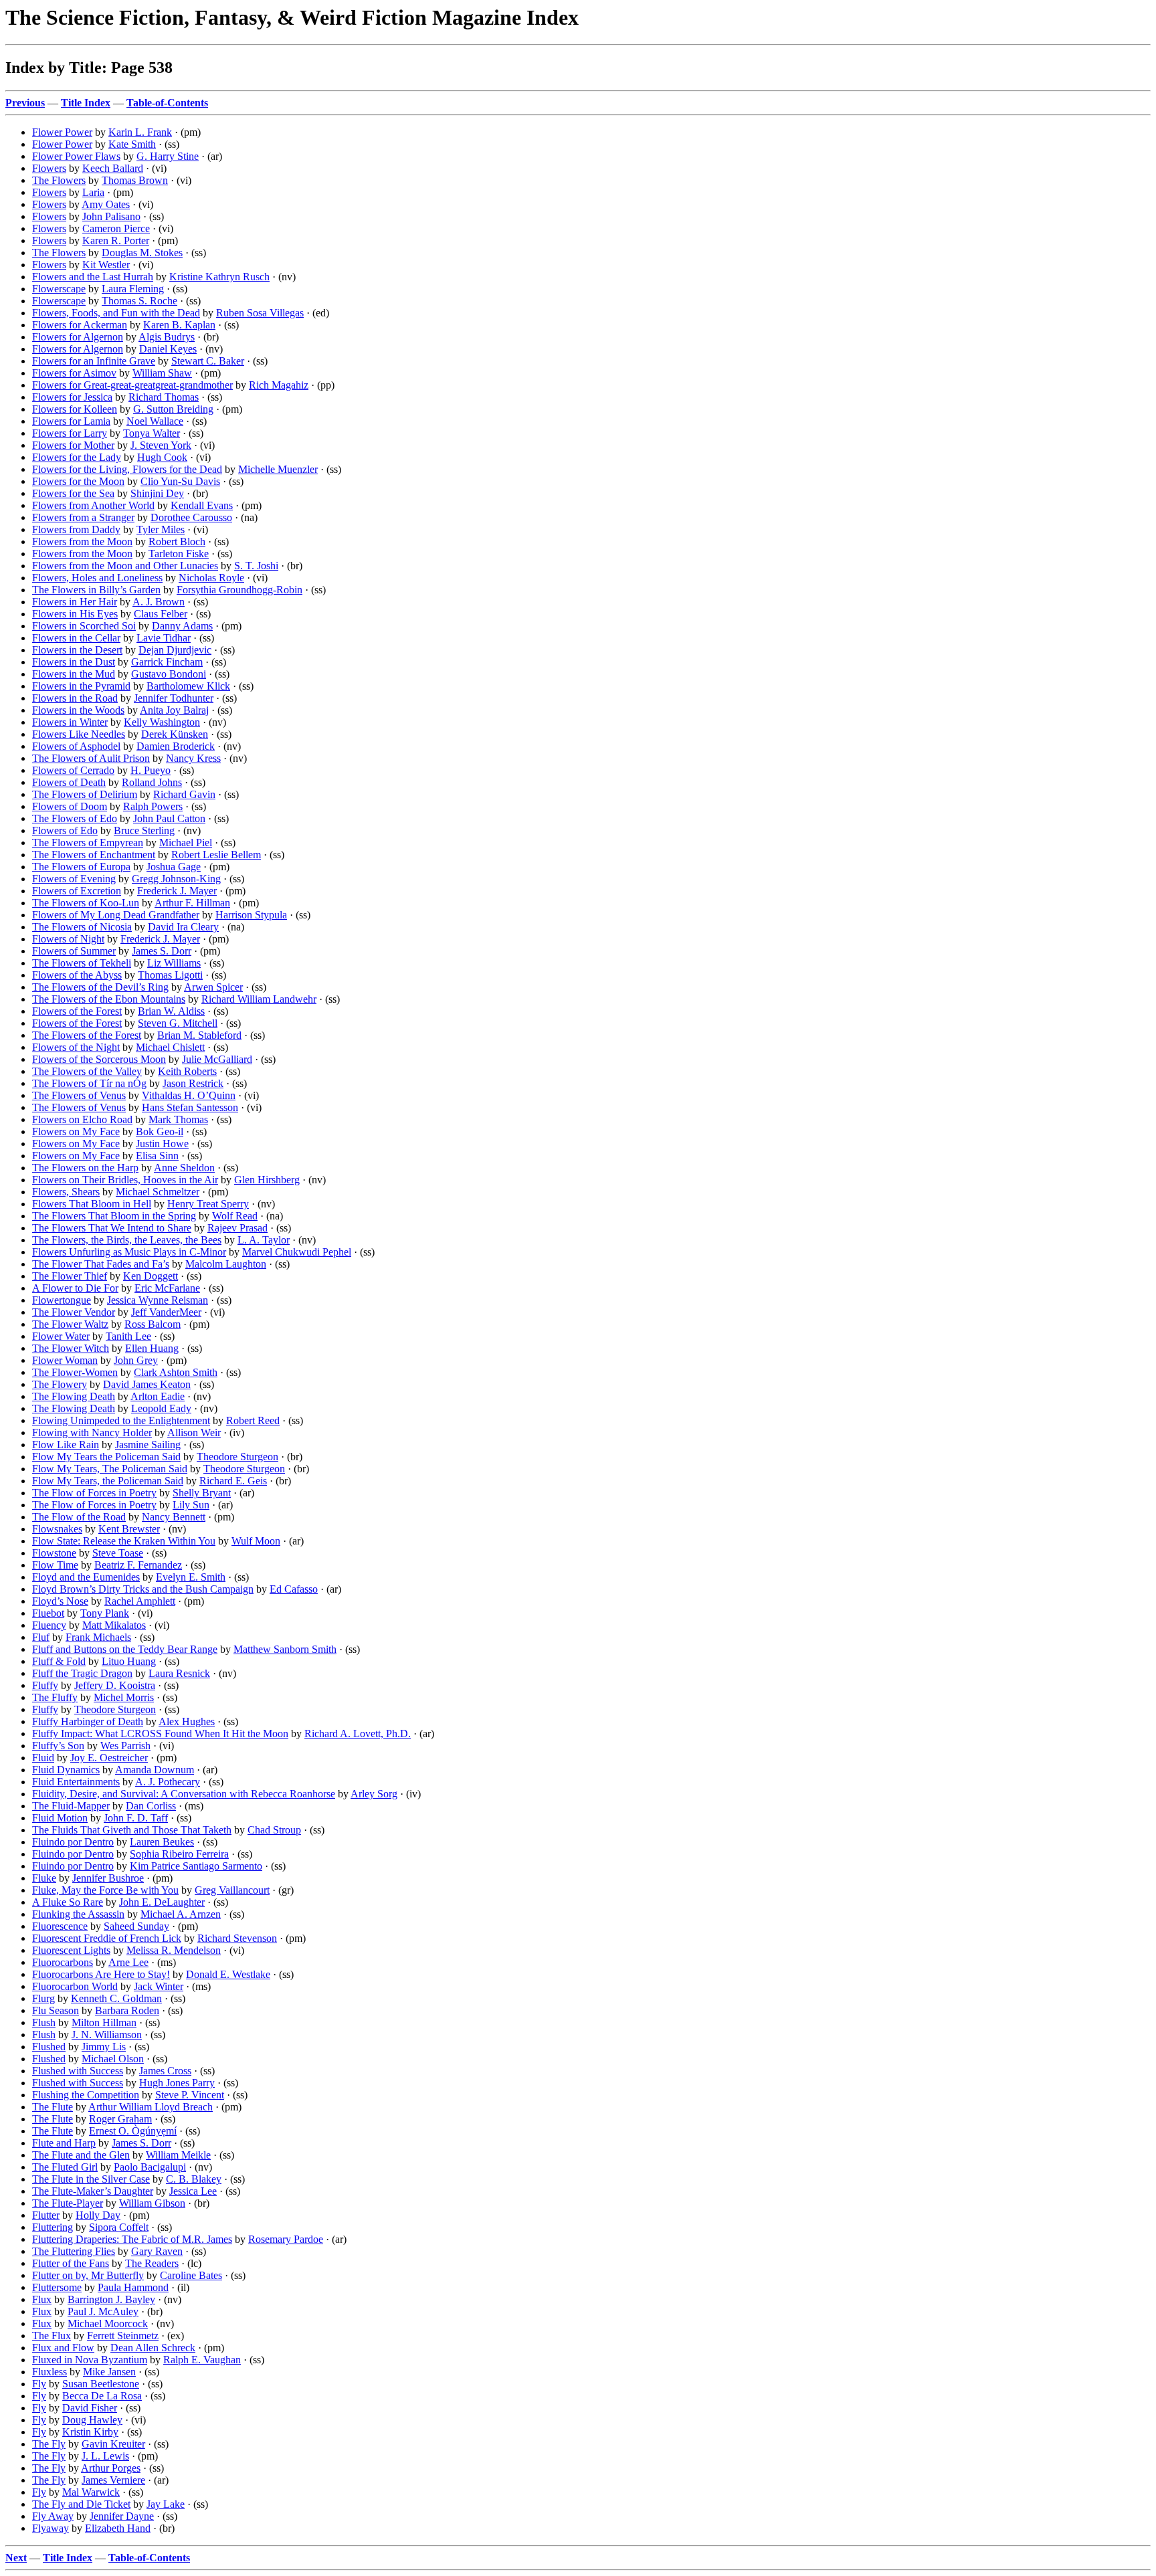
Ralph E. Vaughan (202, 2360)
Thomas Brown (135, 180)
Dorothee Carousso (191, 517)
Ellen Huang (152, 1348)
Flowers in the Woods (78, 710)
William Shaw (162, 373)
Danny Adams (182, 626)
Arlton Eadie (158, 1396)
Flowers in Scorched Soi (84, 626)
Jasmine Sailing (148, 1445)
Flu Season (56, 2010)
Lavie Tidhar (164, 638)
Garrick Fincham (167, 662)
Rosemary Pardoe (286, 2239)
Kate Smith (132, 144)
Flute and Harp (64, 2143)
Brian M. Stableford (199, 1035)
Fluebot (48, 1613)
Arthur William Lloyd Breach (151, 2107)
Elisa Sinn (157, 1156)
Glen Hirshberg (267, 1180)
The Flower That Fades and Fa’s (101, 1264)
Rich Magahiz (279, 385)
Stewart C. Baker (208, 361)
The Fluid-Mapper (71, 1806)
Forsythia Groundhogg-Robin (239, 590)
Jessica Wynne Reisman (158, 1300)
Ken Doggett (151, 1276)
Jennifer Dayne (122, 2516)
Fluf (41, 1637)
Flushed (49, 2047)
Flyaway (51, 2528)
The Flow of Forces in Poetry (94, 1493)
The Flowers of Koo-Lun (86, 903)
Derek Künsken (175, 734)
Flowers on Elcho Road (82, 1119)
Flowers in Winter (70, 722)
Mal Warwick (91, 2492)
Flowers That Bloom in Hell (92, 1204)
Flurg (43, 1998)
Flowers (49, 168)
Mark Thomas (178, 1119)
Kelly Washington (162, 722)
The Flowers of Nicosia (82, 927)
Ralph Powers (153, 806)
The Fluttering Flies (74, 2251)
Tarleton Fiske (179, 554)
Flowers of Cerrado (73, 770)
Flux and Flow (63, 2348)
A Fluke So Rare (68, 1902)
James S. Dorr (162, 951)
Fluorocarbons (63, 1962)
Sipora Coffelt (119, 2227)
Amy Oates (106, 204)
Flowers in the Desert (77, 650)
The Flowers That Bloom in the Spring (114, 1216)
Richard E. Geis (233, 1481)
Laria (93, 192)
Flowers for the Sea (73, 493)
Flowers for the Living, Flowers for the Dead (127, 469)
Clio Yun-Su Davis (180, 481)
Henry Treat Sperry (208, 1204)
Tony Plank (105, 1613)
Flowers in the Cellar (76, 638)
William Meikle (178, 2155)
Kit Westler (106, 265)
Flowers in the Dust (74, 662)
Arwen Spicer (213, 987)
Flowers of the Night (76, 1047)
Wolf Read (235, 1216)
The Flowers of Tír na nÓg (89, 1083)
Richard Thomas (164, 397)
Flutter (46, 2215)
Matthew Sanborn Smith (285, 1649)
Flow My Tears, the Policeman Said (108, 1481)
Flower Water (61, 1336)
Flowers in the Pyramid (81, 686)
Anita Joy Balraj (174, 710)
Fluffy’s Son (58, 1746)
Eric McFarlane (167, 1288)
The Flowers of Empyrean (88, 843)
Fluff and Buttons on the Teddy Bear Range (125, 1649)
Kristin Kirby (90, 2432)
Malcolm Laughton (226, 1264)
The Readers (152, 2263)
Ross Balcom (153, 1324)
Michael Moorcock (108, 2323)
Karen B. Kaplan (179, 325)
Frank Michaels (98, 1637)
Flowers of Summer (74, 951)
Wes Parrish (125, 1746)
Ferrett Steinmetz (123, 2336)
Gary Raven (157, 2251)
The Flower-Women (75, 1372)
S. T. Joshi (256, 566)
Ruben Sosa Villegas (260, 313)
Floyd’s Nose (60, 1601)
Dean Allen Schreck (153, 2348)
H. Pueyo (151, 770)
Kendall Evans (202, 505)
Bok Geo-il (160, 1131)
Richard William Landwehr (259, 999)
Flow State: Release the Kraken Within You (124, 1541)
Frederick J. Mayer (177, 891)
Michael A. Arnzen (181, 1914)
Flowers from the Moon (82, 541)
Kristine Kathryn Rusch (219, 277)
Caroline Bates (191, 2275)
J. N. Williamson (107, 2035)
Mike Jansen (109, 2372)
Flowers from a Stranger (83, 517)
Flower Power (62, 132)
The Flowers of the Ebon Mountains (109, 999)
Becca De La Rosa (102, 2396)
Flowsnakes (57, 1529)
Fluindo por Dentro (73, 1842)
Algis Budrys (167, 337)
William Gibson (152, 2203)
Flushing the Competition (86, 2095)
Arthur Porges (111, 2468)
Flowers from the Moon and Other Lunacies (125, 566)
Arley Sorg (374, 1794)
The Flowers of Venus (79, 1095)
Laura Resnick (179, 1673)
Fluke (44, 1878)
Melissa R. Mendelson (174, 1950)
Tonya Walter (152, 433)
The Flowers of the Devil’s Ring (100, 987)
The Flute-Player (68, 2203)
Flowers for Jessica (72, 397)
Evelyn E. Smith (191, 1577)
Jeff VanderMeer (166, 1312)
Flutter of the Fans (71, 2263)
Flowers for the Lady (77, 457)
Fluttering (53, 2227)
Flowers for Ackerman (80, 325)
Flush (44, 2022)
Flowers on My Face (76, 1131)
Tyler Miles (161, 529)
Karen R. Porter (116, 240)
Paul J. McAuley (103, 2311)
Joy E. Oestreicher (109, 1758)
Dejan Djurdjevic (175, 650)
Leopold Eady (161, 1408)
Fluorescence (60, 1926)
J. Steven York (161, 445)
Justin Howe (162, 1144)
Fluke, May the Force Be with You (105, 1890)
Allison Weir (194, 1432)
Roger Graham (120, 2119)
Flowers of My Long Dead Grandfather (116, 915)
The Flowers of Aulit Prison (91, 758)
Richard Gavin (184, 794)
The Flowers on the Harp (85, 1168)
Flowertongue (62, 1300)
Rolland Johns (152, 782)
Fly (39, 2384)
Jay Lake (166, 2504)
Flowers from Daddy (76, 529)
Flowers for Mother (73, 445)
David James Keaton (147, 1384)
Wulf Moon (256, 1541)
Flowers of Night (68, 939)
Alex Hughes (187, 1721)
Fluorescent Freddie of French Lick (107, 1938)
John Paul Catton (169, 818)
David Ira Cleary (183, 927)
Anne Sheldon (184, 1168)
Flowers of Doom (70, 806)
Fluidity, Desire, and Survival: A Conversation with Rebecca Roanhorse (184, 1794)
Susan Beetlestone (101, 2384)
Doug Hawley (92, 2420)
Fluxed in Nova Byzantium (90, 2360)
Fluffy (45, 1685)
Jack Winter (159, 1986)
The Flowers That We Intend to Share (112, 1228)
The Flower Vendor (74, 1312)
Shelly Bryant (202, 1493)
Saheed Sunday (136, 1926)
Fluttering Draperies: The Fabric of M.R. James (132, 2239)
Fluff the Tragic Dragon (82, 1673)
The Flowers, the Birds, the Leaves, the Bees (127, 1240)
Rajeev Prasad (237, 1228)
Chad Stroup (274, 1830)
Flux (42, 2299)
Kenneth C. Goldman (116, 1998)
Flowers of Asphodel (76, 746)
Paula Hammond (133, 2287)
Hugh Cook (162, 457)
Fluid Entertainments (76, 1782)
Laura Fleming (133, 289)
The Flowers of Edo (75, 818)
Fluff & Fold (59, 1661)
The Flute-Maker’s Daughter (93, 2191)
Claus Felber (161, 614)
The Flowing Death (74, 1396)
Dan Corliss (151, 1806)
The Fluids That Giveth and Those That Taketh (132, 1830)
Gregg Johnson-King (176, 879)
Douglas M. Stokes (142, 253)
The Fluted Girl (65, 2167)
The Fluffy (55, 1697)
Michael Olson (113, 2059)
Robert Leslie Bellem (216, 855)
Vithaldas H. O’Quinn (189, 1095)
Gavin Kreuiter (113, 2444)
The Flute (53, 2107)
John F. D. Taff (136, 1818)
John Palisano (111, 216)
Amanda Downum (155, 1770)
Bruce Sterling (144, 830)
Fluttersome (57, 2287)
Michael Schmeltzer (158, 1192)
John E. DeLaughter (162, 1902)
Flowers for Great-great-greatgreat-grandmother (132, 385)
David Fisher (90, 2408)
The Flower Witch (71, 1348)
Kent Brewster (129, 1529)
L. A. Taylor (264, 1240)
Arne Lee (128, 1962)
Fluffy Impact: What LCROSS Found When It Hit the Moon (160, 1733)
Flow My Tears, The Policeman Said (110, 1469)
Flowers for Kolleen (75, 409)
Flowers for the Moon (78, 481)
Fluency (49, 1625)
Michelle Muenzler (278, 469)
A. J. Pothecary (168, 1782)
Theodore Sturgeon (237, 1457)
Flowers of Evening (74, 879)
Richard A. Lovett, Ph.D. (358, 1733)
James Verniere (113, 2480)
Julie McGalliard (217, 1059)
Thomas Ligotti (170, 975)
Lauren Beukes (162, 1842)
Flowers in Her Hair (75, 602)
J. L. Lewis (105, 2456)
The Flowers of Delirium (85, 794)
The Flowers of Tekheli (82, 963)
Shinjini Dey (157, 493)
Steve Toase (118, 1553)
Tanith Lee (128, 1336)
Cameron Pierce (116, 228)
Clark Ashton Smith (176, 1372)
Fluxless (50, 2372)
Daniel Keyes (168, 349)
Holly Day (98, 2215)
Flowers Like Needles (79, 734)
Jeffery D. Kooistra (115, 1685)
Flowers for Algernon (78, 337)
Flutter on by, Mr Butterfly (88, 2275)
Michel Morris (124, 1697)
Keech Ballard (113, 168)
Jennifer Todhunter (174, 698)
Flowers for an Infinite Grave (94, 361)
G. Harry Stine (168, 156)
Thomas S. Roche (139, 301)
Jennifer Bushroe (108, 1878)
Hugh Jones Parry (177, 2083)
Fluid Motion (60, 1818)
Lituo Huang (129, 1661)
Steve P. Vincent (190, 2095)
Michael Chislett (170, 1047)
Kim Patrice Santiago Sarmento (196, 1866)
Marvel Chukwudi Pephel (297, 1252)
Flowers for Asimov (74, 373)
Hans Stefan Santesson (190, 1107)
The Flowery (60, 1384)
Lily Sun (191, 1505)
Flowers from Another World (93, 505)
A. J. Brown (159, 602)
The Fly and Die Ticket (81, 2504)
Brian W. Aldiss (171, 1011)
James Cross (165, 2071)
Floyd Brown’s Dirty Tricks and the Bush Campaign (143, 1589)
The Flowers (59, 180)
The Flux (52, 2336)
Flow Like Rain (66, 1445)
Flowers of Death (69, 782)
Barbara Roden (127, 2010)
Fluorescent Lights (71, 1950)
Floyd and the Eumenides (86, 1577)
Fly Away (53, 2516)
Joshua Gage (174, 867)
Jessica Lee (193, 2191)
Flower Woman (65, 1360)
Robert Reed (253, 1420)
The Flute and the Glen (81, 2155)
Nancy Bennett (174, 1517)
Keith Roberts (187, 1071)
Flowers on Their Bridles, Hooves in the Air (125, 1180)
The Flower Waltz (70, 1324)
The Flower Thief (70, 1276)
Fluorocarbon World (75, 1986)
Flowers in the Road (75, 698)
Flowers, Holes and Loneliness (97, 578)
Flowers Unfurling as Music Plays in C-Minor (129, 1252)
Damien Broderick (176, 746)
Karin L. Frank (140, 132)
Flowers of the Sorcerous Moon (99, 1059)
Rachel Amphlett (140, 1601)
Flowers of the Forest (77, 1011)
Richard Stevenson (237, 1938)
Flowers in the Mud (74, 674)
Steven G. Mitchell (178, 1023)
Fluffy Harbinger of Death (88, 1721)
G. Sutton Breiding (173, 409)
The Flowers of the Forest (87, 1035)
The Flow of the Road (79, 1517)
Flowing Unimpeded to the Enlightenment (121, 1420)
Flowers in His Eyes (75, 614)
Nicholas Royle (211, 578)
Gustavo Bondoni (169, 674)
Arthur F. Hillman (192, 903)
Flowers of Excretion (77, 891)
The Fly (49, 2444)
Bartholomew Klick (188, 686)
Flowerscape (59, 289)
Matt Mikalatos (114, 1625)
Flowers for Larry (70, 433)
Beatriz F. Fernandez (138, 1565)
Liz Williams (174, 963)
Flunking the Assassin (78, 1914)
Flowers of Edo (65, 830)
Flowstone (54, 1553)
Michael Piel (186, 843)
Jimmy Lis (104, 2047)
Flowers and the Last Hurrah (93, 277)
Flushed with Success (78, 2071)
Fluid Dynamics (66, 1770)
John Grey (136, 1360)
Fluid (43, 1758)
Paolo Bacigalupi (150, 2167)
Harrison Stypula (251, 915)
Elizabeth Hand (118, 2528)
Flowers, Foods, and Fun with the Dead (116, 313)
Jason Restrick (193, 1083)
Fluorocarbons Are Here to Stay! (101, 1974)
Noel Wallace (155, 421)
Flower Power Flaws (76, 156)
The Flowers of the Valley (87, 1071)
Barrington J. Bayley (111, 2299)
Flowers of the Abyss (77, 975)
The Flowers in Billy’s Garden (96, 590)
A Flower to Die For (75, 1288)
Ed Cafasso (294, 1589)
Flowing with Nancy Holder (92, 1432)
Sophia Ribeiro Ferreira (179, 1854)
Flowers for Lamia (71, 421)
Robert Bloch (177, 541)
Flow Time (55, 1565)
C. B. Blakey (194, 2179)
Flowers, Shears (66, 1192)
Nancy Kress (193, 758)
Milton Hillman (104, 2022)
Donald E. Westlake (228, 1974)
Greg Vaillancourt (232, 1890)
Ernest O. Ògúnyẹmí (133, 2131)
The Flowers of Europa (81, 867)
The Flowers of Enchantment (94, 855)
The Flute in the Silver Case (91, 2179)
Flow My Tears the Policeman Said (106, 1457)
